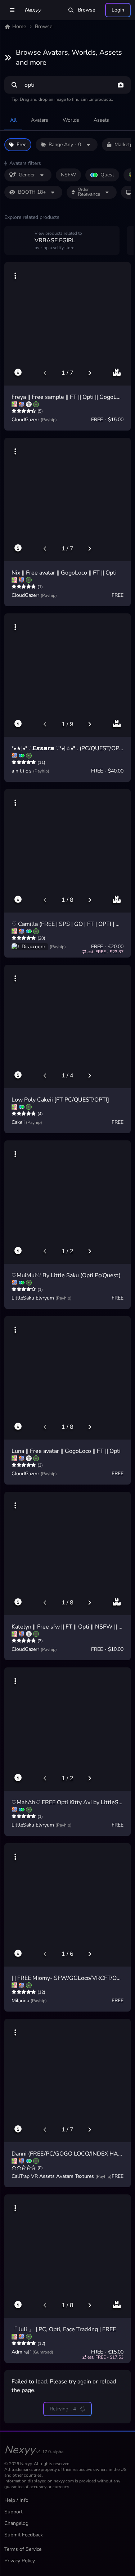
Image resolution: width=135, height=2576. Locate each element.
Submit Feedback (24, 2535)
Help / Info (16, 2500)
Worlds (71, 120)
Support (13, 2512)
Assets (101, 120)
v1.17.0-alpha (50, 2452)
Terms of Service (23, 2549)
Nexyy (33, 10)
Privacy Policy (20, 2561)
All (13, 120)
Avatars (40, 120)
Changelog (16, 2523)
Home (19, 26)
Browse (86, 10)
